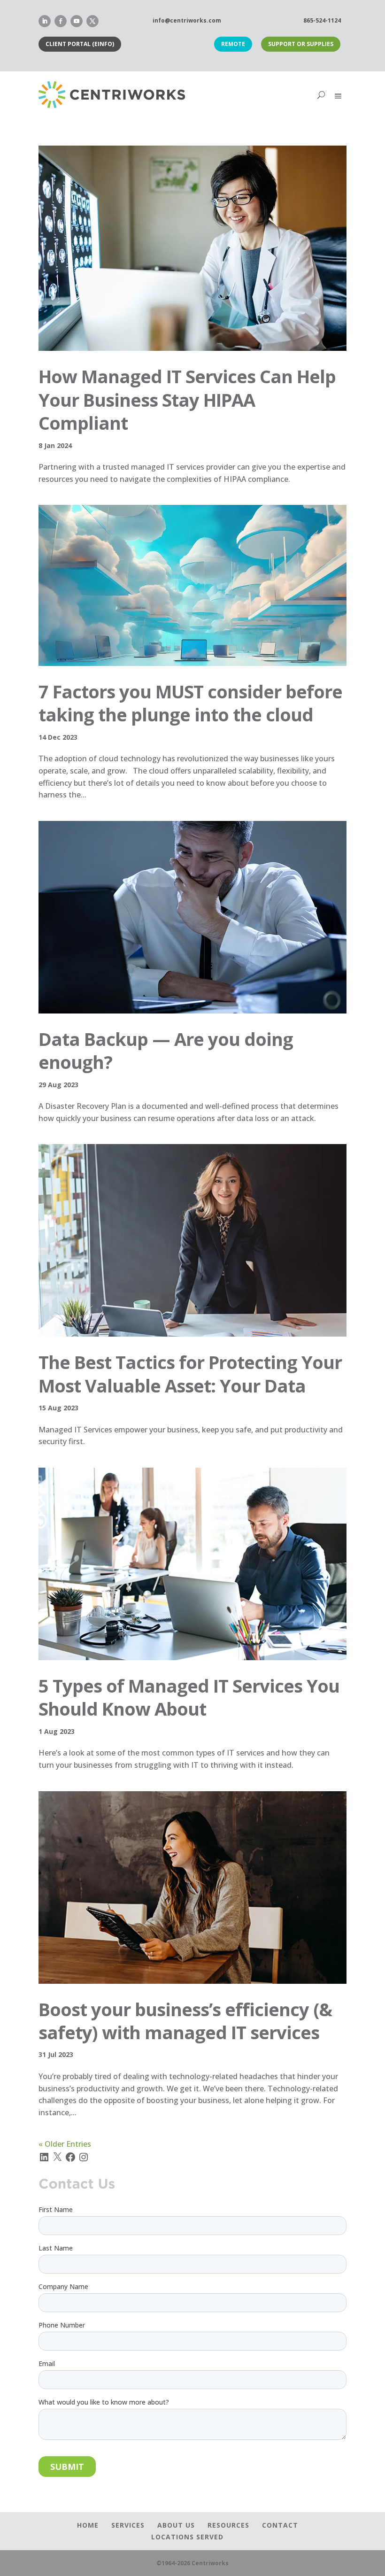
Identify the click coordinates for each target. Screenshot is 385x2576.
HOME (88, 2525)
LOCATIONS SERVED (187, 2537)
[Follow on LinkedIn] (45, 21)
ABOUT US (176, 2525)
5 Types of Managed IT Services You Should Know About (189, 1697)
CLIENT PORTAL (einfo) (80, 44)
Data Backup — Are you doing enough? (166, 1050)
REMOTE (233, 44)
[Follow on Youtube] (77, 21)
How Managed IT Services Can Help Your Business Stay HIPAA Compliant (187, 399)
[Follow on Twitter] (92, 21)
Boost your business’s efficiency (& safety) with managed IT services (185, 2021)
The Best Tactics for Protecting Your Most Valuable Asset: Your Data (190, 1373)
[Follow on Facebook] (61, 21)
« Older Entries (65, 2144)
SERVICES (128, 2525)
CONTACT (280, 2525)
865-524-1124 (322, 20)
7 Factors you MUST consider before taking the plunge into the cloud (190, 703)
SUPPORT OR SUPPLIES (301, 44)
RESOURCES (228, 2525)
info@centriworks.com (187, 20)
